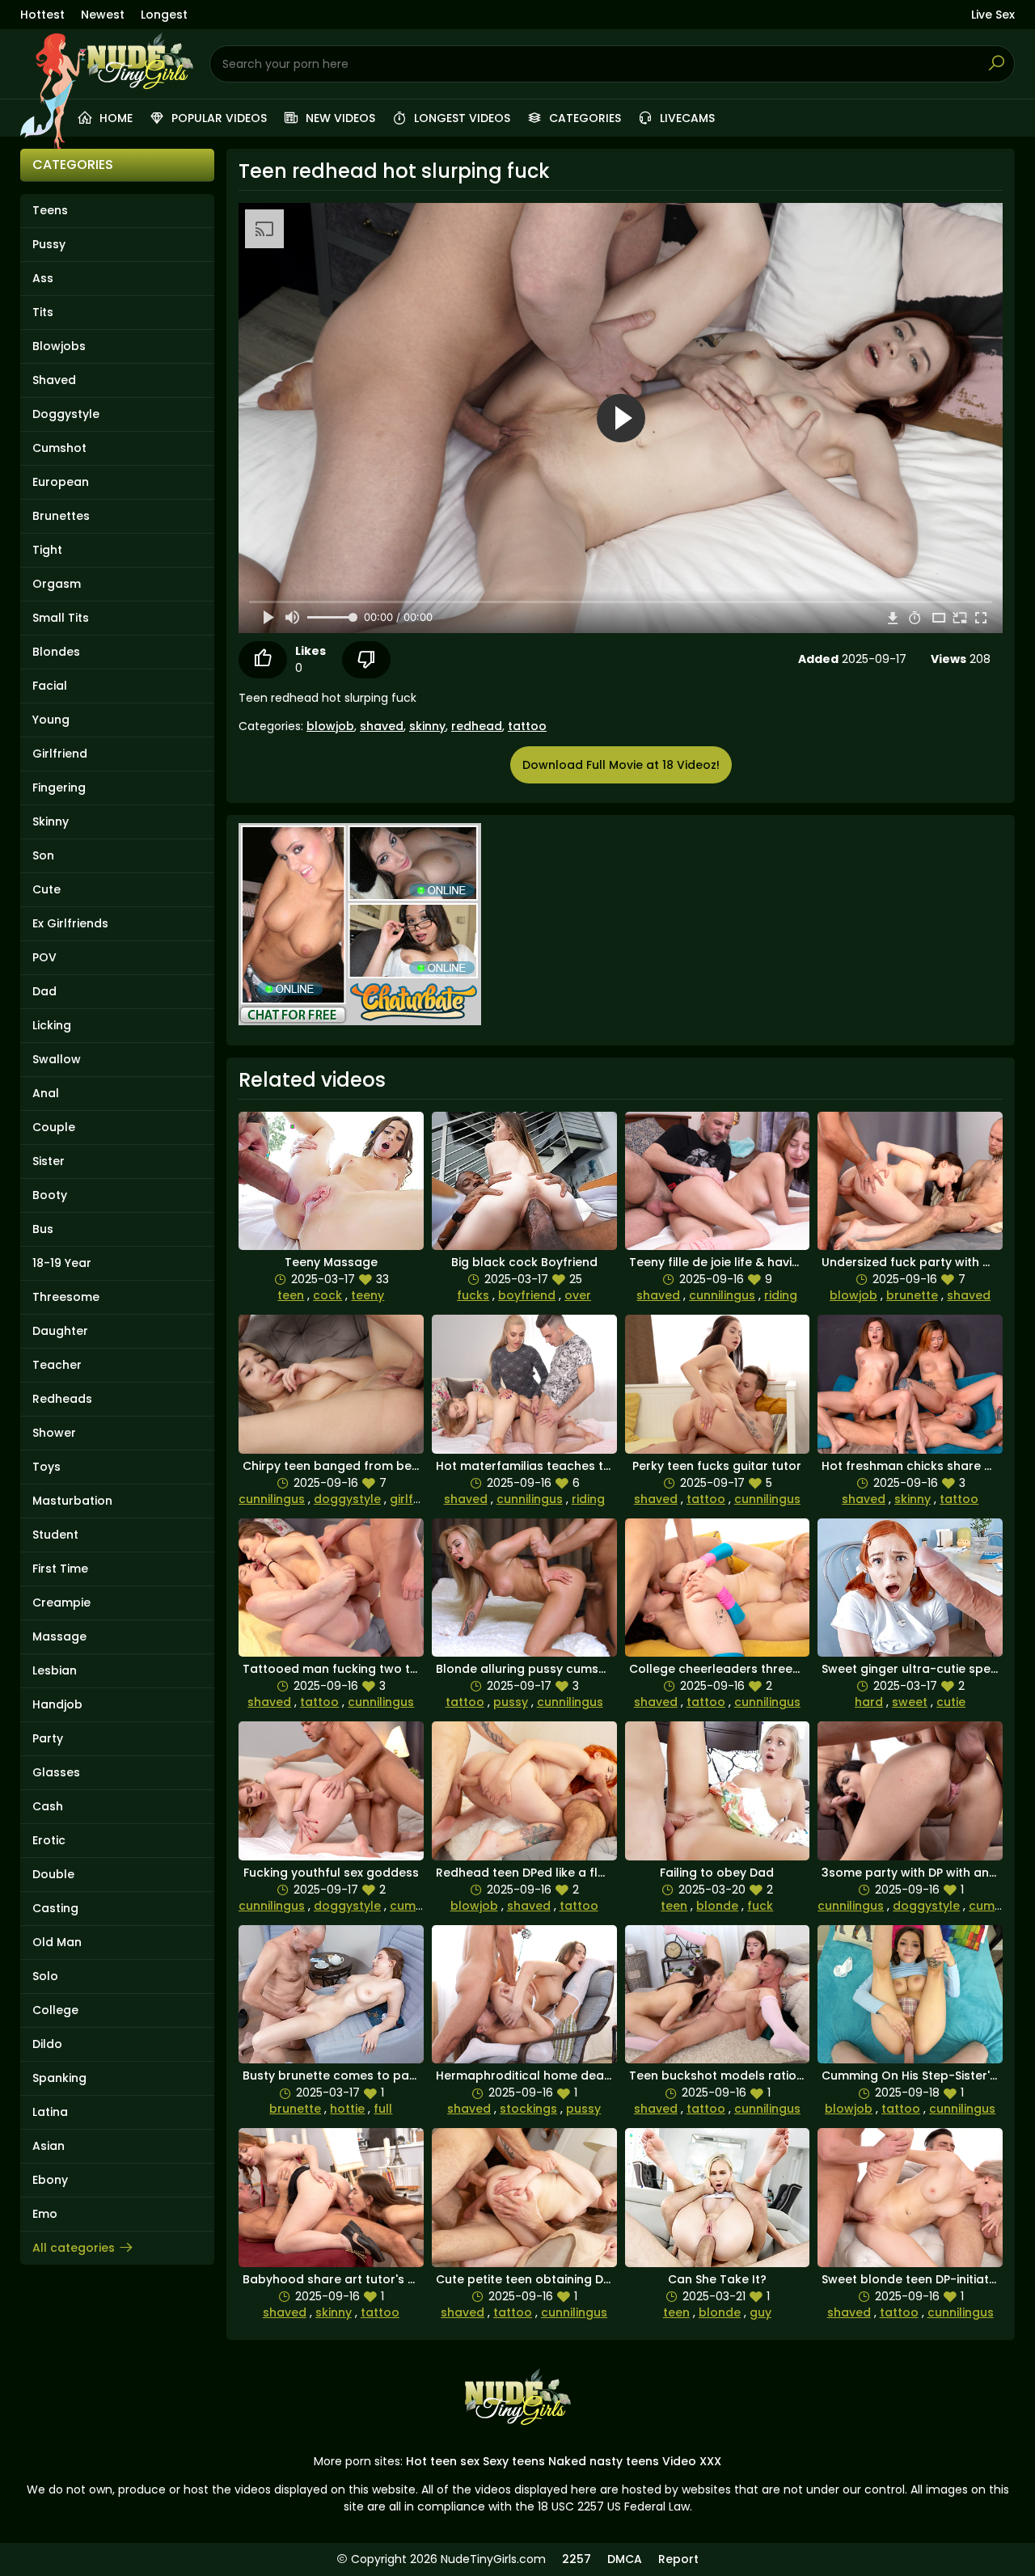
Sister (49, 1161)
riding (781, 1295)
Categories (583, 118)
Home (114, 118)
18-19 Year (62, 1263)
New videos (339, 118)
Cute (46, 889)
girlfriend (416, 1499)
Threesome (66, 1297)
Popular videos (218, 118)
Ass (43, 278)
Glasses (56, 1772)
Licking (52, 1025)
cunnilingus (722, 1295)
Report (678, 2559)
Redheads (62, 1399)
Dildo (47, 2044)
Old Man (57, 1942)
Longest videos (460, 118)
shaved (382, 726)
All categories (74, 2248)
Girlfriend (60, 754)
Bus (43, 1229)
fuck (760, 1906)
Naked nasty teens (604, 2461)
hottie (347, 2109)
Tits (43, 312)
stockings (528, 2109)
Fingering (59, 788)
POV (44, 957)
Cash (48, 1806)
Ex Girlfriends (70, 923)
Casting (55, 1908)
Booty (50, 1195)
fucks (473, 1295)
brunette (912, 1295)
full (383, 2109)
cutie (951, 1702)
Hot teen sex (443, 2461)
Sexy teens (514, 2461)
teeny (368, 1295)
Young (51, 720)
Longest (164, 15)
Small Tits (61, 618)
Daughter (60, 1331)
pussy (511, 1702)
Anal (46, 1093)
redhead (477, 726)
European (61, 482)
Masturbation (72, 1501)
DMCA (625, 2559)
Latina (50, 2112)
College (55, 2010)
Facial (50, 686)
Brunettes (61, 516)
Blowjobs (59, 346)
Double (53, 1874)
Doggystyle (66, 414)
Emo (45, 2214)
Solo (45, 1976)
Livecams (686, 118)
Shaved (54, 380)
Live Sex (993, 15)
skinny (427, 726)
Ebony (50, 2180)
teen (291, 1295)
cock (327, 1295)
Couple (54, 1127)
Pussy (49, 244)
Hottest (42, 15)
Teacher (57, 1365)
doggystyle (347, 1499)
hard (869, 1702)
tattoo (527, 726)
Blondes (56, 652)
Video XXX (692, 2461)
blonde (717, 1906)
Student (55, 1535)
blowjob (330, 726)
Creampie (61, 1603)
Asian (49, 2146)
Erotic (49, 1840)
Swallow (57, 1059)
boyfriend (527, 1295)
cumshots (419, 1906)
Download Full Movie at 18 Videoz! (621, 765)
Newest (103, 15)
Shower (54, 1433)
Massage (59, 1636)
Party (48, 1738)
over (578, 1295)
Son (43, 855)
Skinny (51, 821)
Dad (44, 991)
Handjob (57, 1704)
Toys (46, 1467)
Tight (47, 550)
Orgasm (57, 584)
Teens (50, 210)
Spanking (59, 2078)
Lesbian (55, 1670)
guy (760, 2312)
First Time (60, 1569)
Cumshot (59, 448)
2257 (577, 2559)
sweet (910, 1702)
